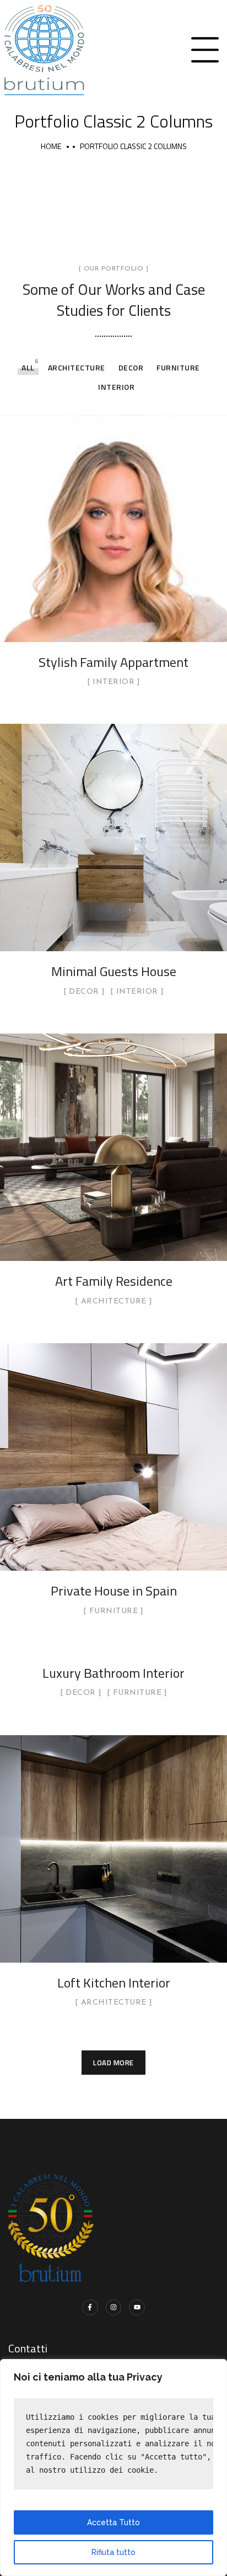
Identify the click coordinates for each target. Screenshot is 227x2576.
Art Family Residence (114, 1281)
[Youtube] (137, 2307)
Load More (113, 2063)
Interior (116, 387)
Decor (131, 367)
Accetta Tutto (113, 2522)
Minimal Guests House (114, 971)
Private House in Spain (114, 1591)
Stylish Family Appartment (113, 662)
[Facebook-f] (90, 2307)
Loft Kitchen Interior (114, 1983)
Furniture (178, 367)
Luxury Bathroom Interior (113, 1673)
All (28, 367)
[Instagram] (114, 2307)
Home (51, 146)
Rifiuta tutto (113, 2552)
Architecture (77, 367)
